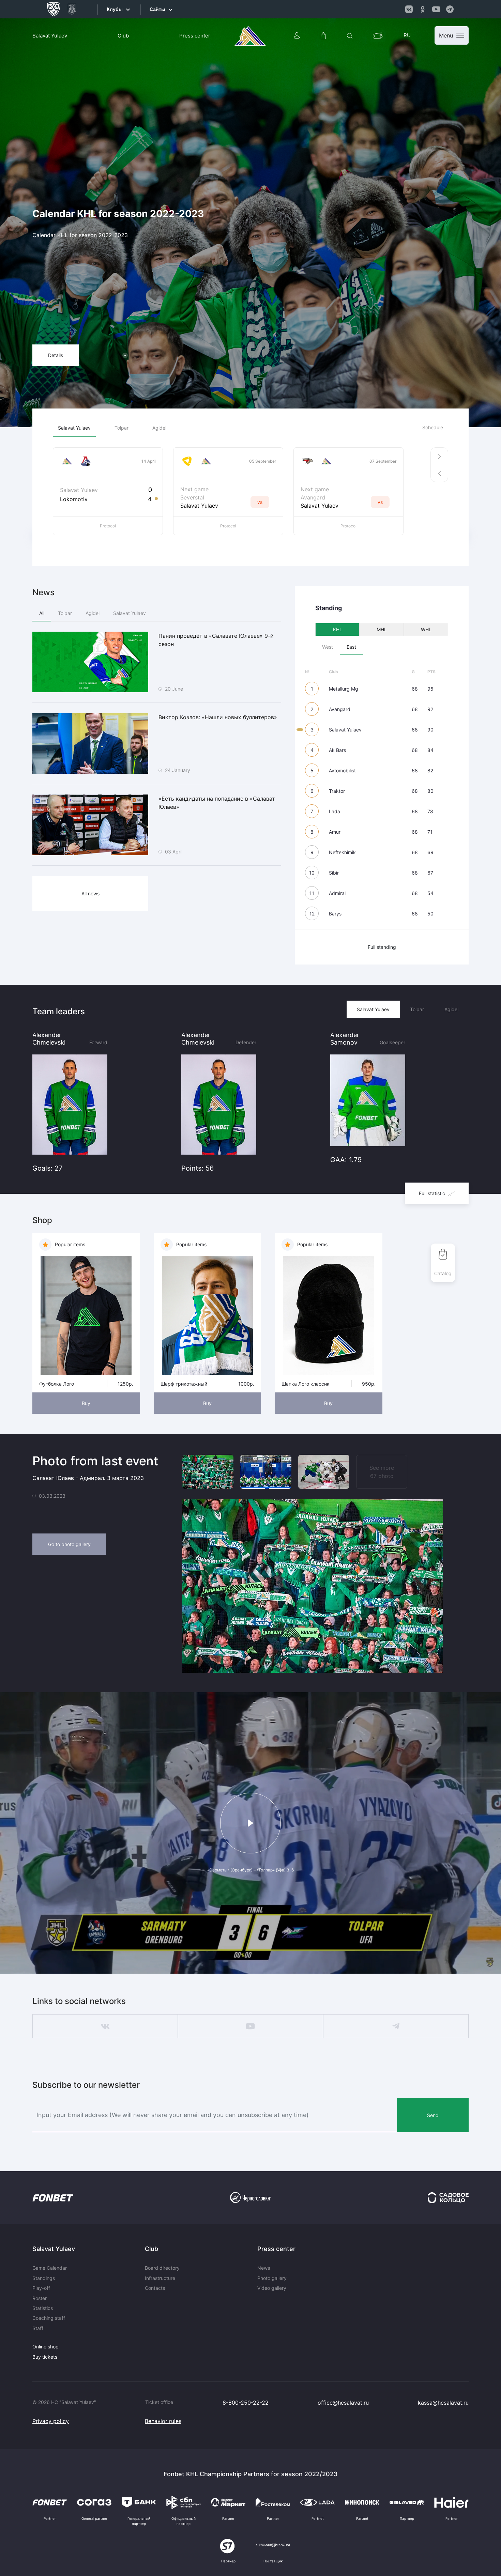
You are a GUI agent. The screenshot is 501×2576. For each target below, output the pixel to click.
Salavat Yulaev (50, 36)
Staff (38, 2328)
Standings (44, 2278)
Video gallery (272, 2288)
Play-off (41, 2288)
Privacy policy (51, 2421)
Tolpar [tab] (122, 428)
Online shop (45, 2347)
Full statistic (433, 1193)
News (264, 2268)
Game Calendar (50, 2268)
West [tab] (328, 647)
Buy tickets (45, 2357)
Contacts (155, 2288)
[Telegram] (396, 2026)
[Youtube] (251, 2026)
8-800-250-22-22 (246, 2403)
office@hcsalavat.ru (343, 2403)
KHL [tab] (338, 629)
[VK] (105, 2026)
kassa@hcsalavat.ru (443, 2403)
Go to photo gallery (69, 1544)
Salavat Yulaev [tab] (74, 428)
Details (56, 355)
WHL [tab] (426, 629)
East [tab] (351, 647)
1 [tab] (125, 355)
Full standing (382, 947)
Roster (40, 2298)
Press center (195, 36)
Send (433, 2115)
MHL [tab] (382, 629)
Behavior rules (163, 2421)
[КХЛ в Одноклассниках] (423, 9)
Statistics (43, 2308)
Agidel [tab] (159, 428)
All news (90, 893)
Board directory (162, 2268)
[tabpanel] (250, 223)
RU (407, 35)
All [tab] (42, 613)
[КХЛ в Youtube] (436, 9)
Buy (86, 1403)
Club (123, 36)
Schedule (433, 427)
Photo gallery (272, 2278)
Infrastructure (160, 2278)
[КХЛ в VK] (409, 9)
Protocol (108, 526)
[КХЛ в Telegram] (450, 9)
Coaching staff (49, 2318)
